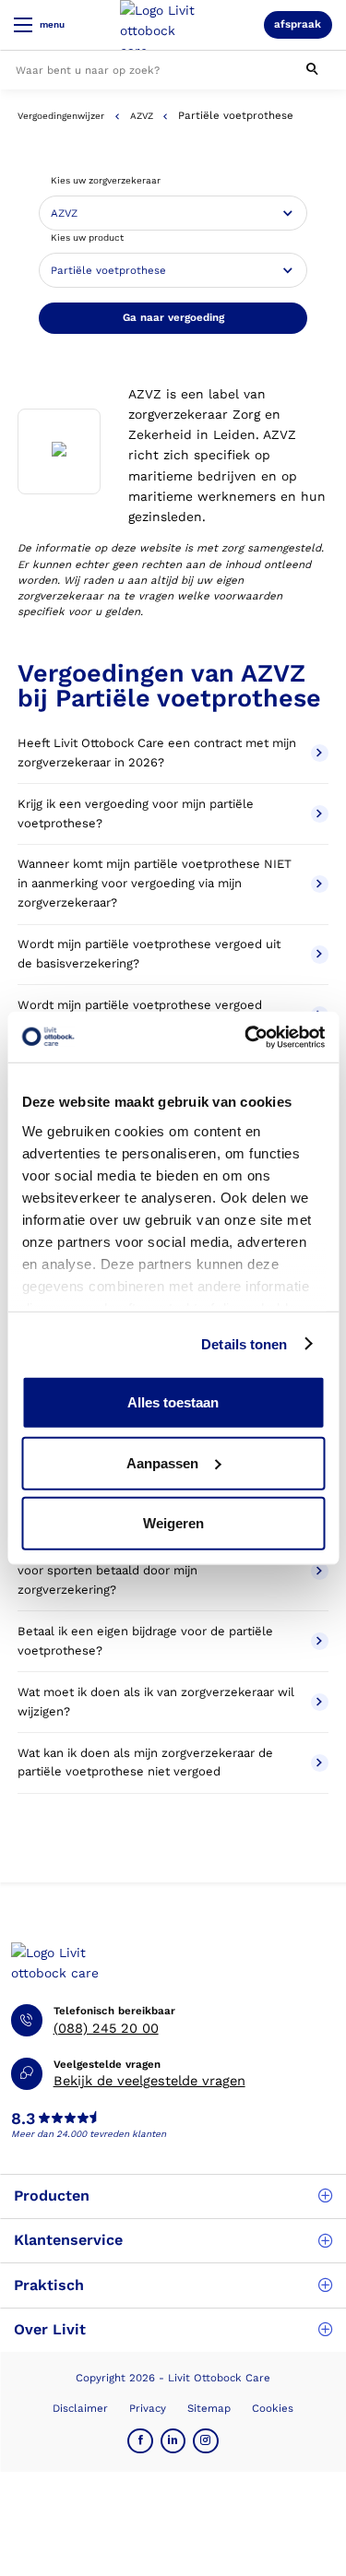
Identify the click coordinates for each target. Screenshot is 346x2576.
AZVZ (142, 116)
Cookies (273, 2408)
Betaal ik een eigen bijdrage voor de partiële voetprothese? (145, 1641)
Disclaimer (80, 2408)
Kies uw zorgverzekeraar (106, 180)
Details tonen (244, 1343)
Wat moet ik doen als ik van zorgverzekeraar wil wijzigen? (156, 1702)
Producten (52, 2196)
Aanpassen (162, 1462)
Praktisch (49, 2285)
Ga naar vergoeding (173, 317)
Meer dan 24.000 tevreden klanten (89, 2134)
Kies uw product (87, 237)
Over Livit (50, 2329)
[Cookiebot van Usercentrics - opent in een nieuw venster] (246, 1037)
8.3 (23, 2119)
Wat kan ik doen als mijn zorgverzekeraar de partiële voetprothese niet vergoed (145, 1763)
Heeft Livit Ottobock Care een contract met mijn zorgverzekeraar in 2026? (157, 753)
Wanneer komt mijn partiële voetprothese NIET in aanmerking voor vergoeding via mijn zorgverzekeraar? (155, 883)
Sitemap (209, 2408)
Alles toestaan (173, 1402)
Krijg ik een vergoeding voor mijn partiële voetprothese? (136, 813)
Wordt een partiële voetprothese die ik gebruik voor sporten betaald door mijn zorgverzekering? (154, 1570)
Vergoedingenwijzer (61, 116)
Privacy (148, 2408)
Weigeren (173, 1523)
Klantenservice (68, 2240)
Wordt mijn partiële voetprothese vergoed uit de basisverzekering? (149, 954)
